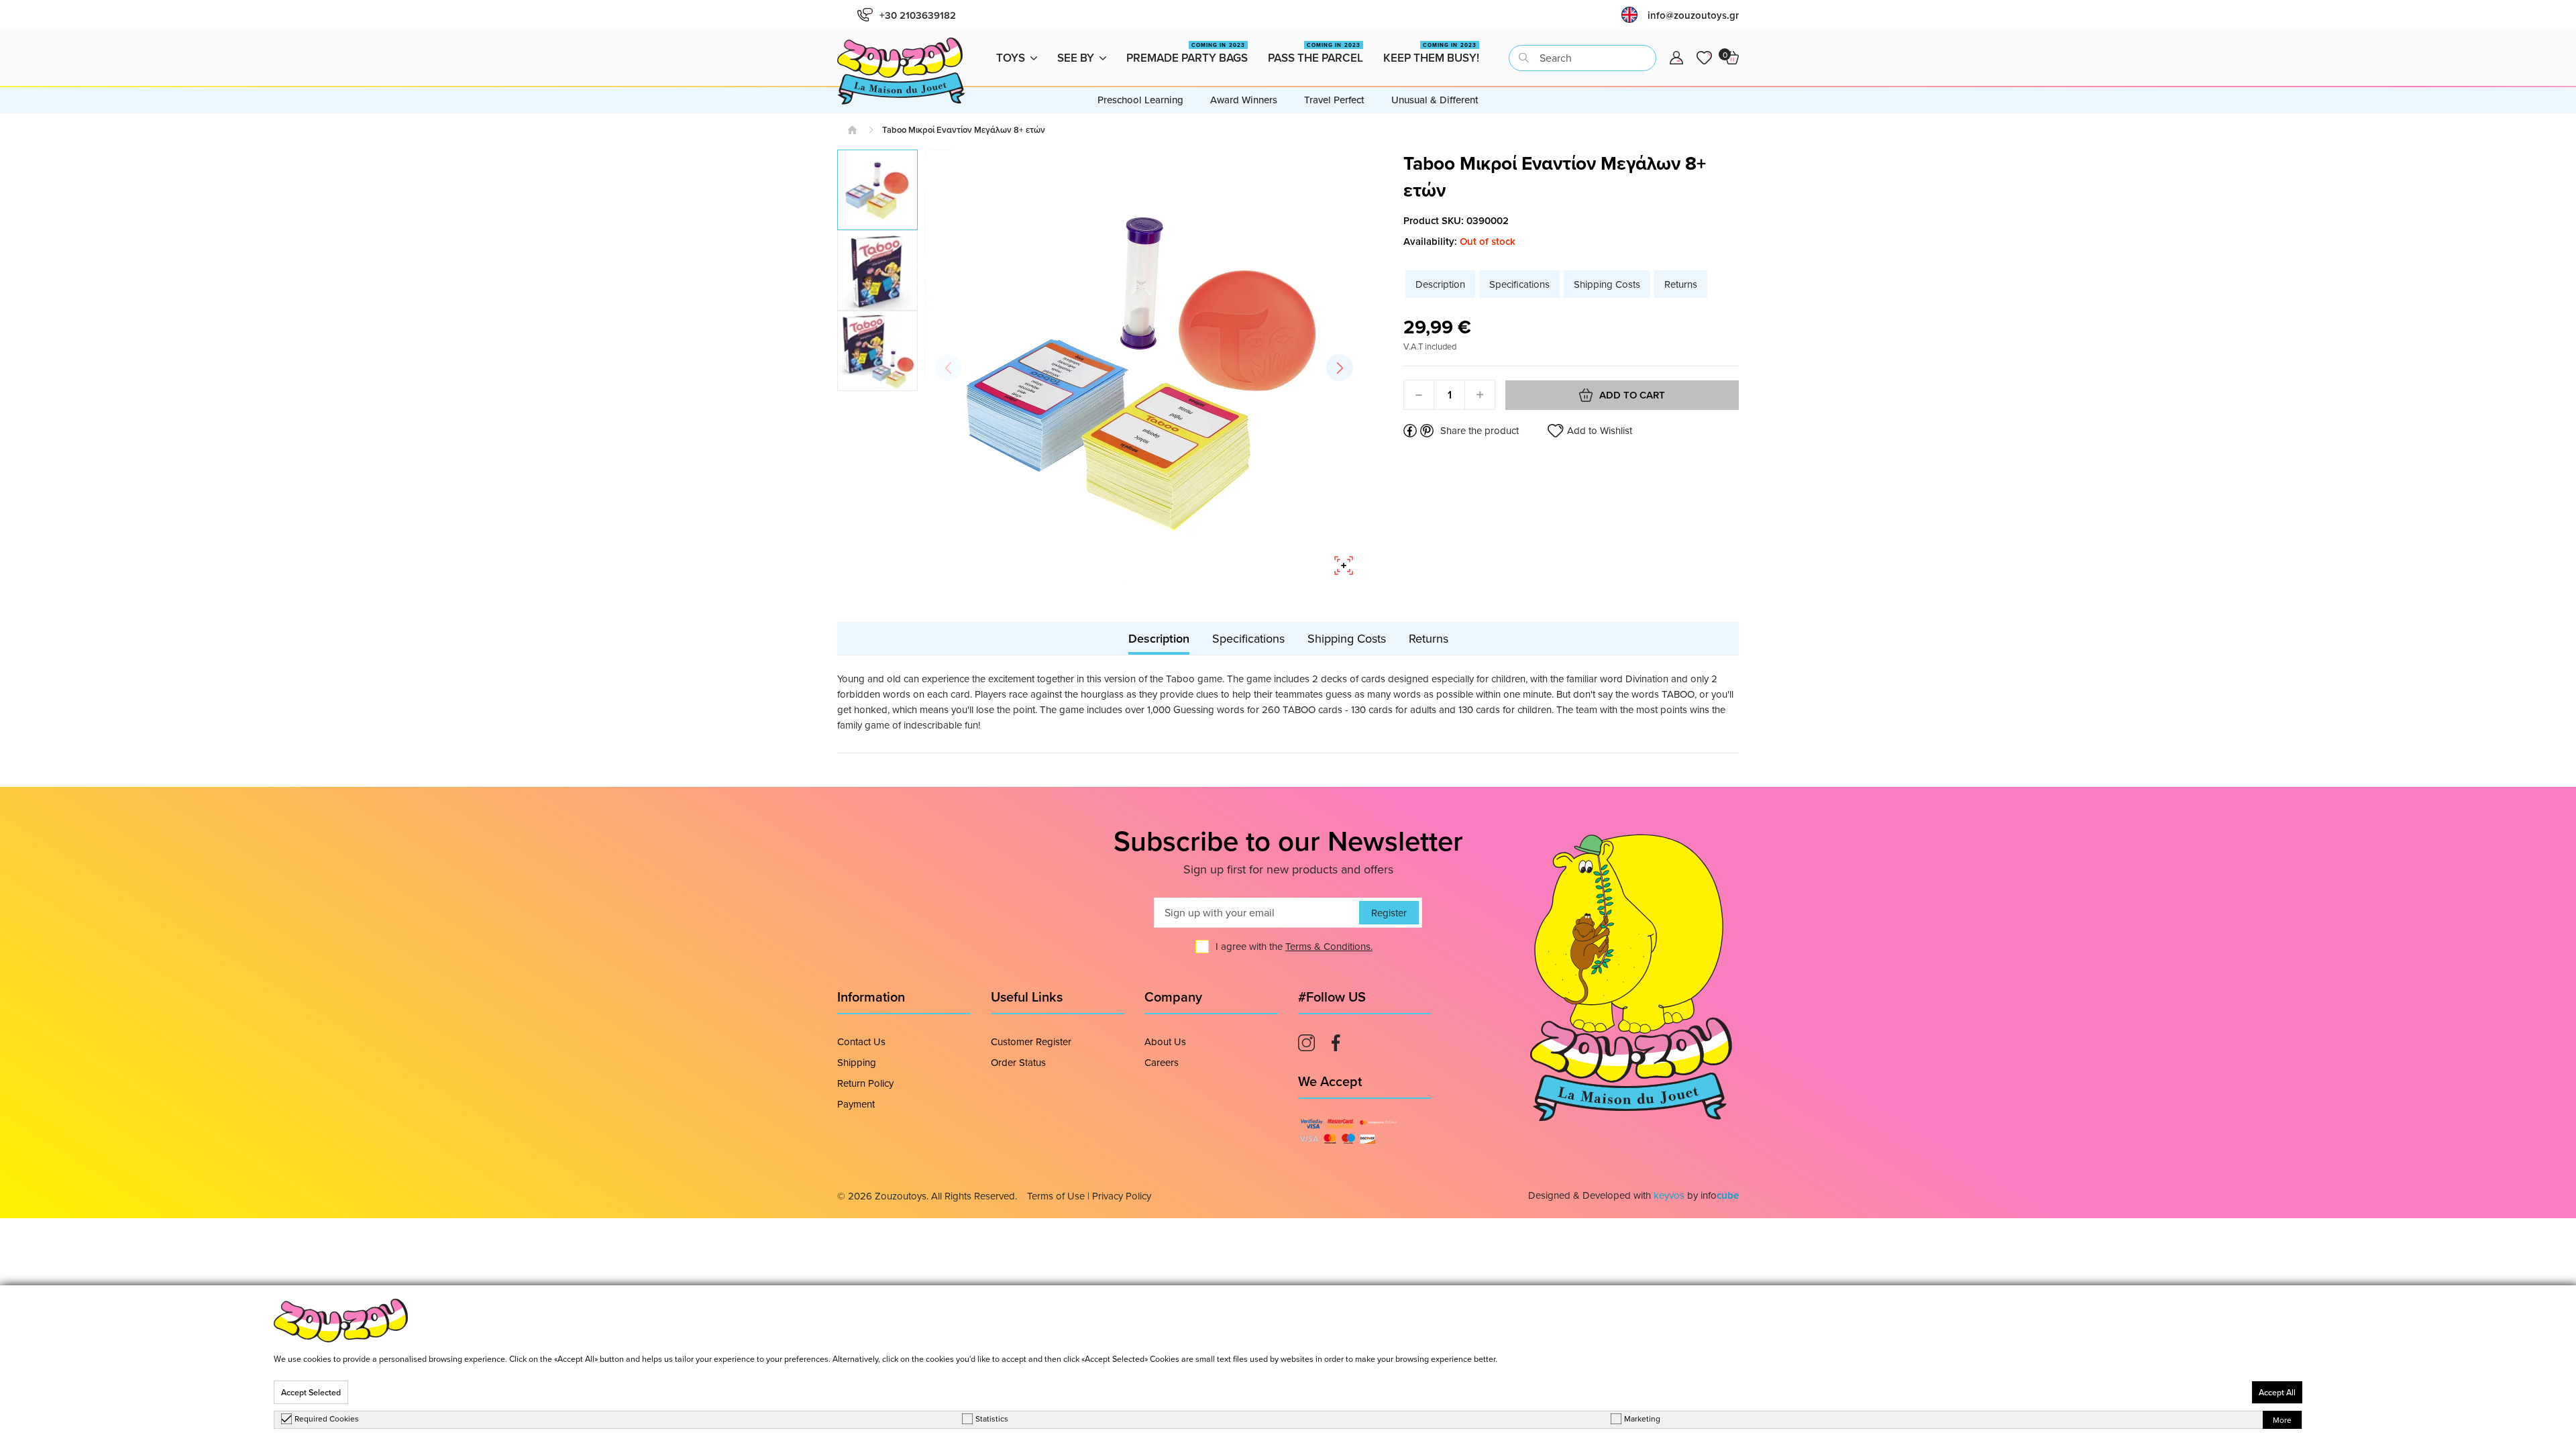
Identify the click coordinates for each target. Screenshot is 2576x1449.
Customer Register (1031, 1041)
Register (1389, 913)
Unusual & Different (1435, 100)
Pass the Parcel (1316, 53)
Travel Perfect (1334, 100)
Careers (1162, 1062)
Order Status (1018, 1062)
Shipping (857, 1062)
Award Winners (1244, 100)
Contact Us (861, 1041)
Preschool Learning (1140, 100)
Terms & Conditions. (1329, 946)
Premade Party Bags (1187, 53)
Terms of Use (1056, 1196)
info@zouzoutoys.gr (1693, 15)
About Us (1165, 1041)
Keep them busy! (1431, 53)
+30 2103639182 (918, 15)
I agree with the (1294, 946)
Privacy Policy (1122, 1196)
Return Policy (865, 1083)
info (1720, 1195)
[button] (1340, 368)
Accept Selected (311, 1392)
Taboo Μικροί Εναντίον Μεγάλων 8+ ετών (964, 130)
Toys (1011, 58)
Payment (856, 1104)
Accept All (2277, 1392)
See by (1076, 58)
